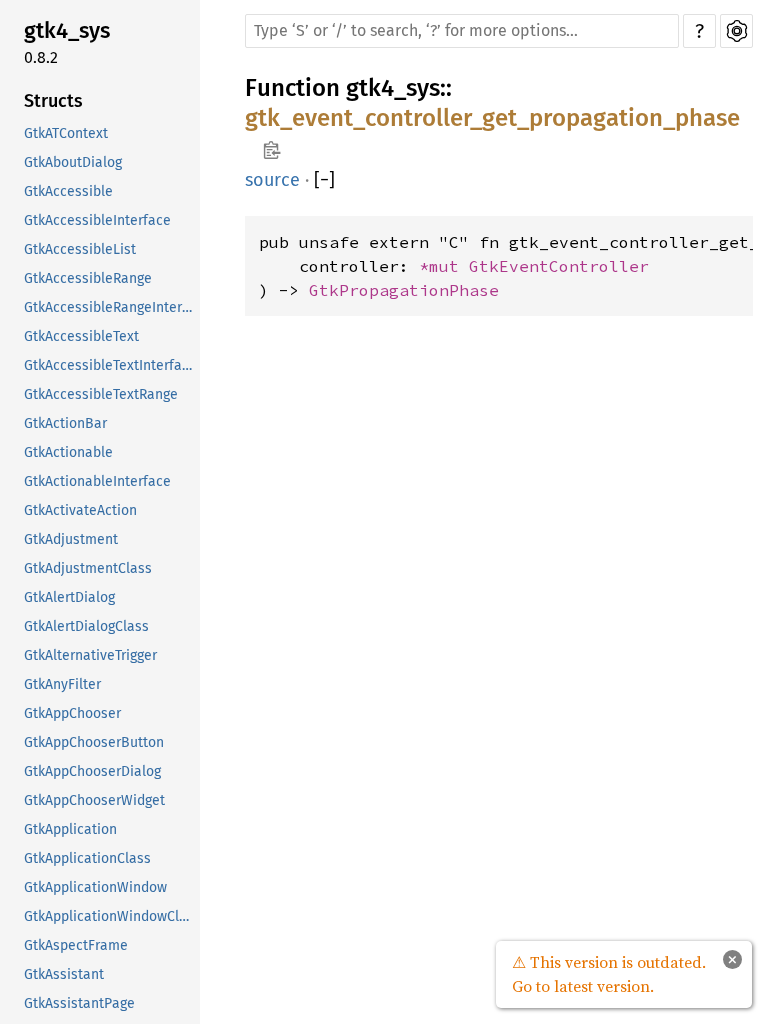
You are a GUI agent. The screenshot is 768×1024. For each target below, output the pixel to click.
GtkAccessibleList (80, 249)
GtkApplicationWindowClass (110, 916)
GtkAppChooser (72, 713)
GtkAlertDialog (69, 597)
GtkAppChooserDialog (92, 771)
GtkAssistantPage (79, 1003)
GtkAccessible (68, 191)
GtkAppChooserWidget (94, 800)
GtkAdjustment (71, 539)
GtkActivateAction (80, 510)
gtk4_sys (67, 30)
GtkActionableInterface (97, 481)
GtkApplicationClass (87, 858)
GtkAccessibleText (81, 336)
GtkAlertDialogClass (86, 626)
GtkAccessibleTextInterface (110, 365)
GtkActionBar (65, 423)
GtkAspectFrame (76, 945)
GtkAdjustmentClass (88, 568)
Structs (53, 101)
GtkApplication (70, 829)
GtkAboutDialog (73, 162)
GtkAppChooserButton (94, 742)
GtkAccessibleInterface (97, 220)
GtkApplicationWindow (95, 887)
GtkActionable (68, 452)
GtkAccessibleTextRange (101, 394)
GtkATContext (66, 133)
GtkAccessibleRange (88, 278)
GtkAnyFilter (62, 684)
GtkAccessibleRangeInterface (110, 307)
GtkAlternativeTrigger (90, 655)
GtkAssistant (64, 974)
